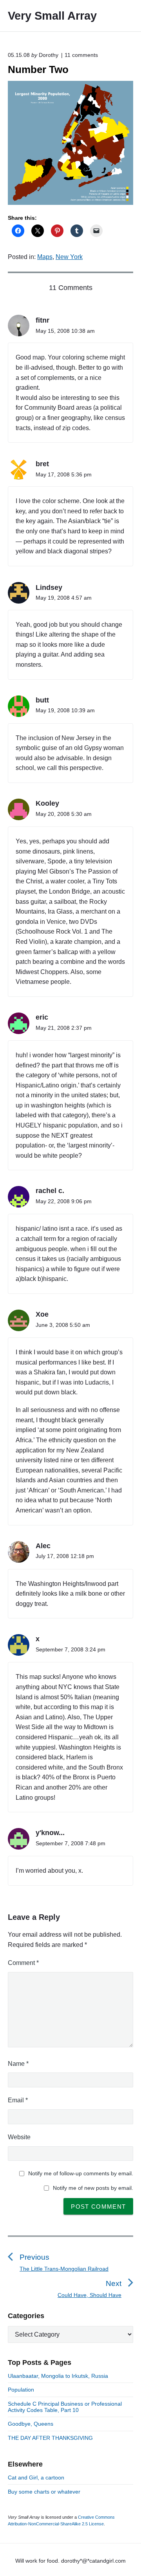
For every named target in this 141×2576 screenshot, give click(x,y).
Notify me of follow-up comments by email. (81, 2173)
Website (19, 2137)
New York (69, 257)
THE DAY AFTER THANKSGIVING (50, 2438)
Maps (45, 257)
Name (18, 2064)
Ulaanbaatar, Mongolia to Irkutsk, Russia (58, 2376)
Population (21, 2390)
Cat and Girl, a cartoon (36, 2477)
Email (18, 2100)
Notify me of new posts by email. (93, 2188)
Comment (23, 1963)
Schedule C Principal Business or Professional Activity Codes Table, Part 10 (65, 2407)
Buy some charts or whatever (44, 2492)
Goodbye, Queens (31, 2424)
